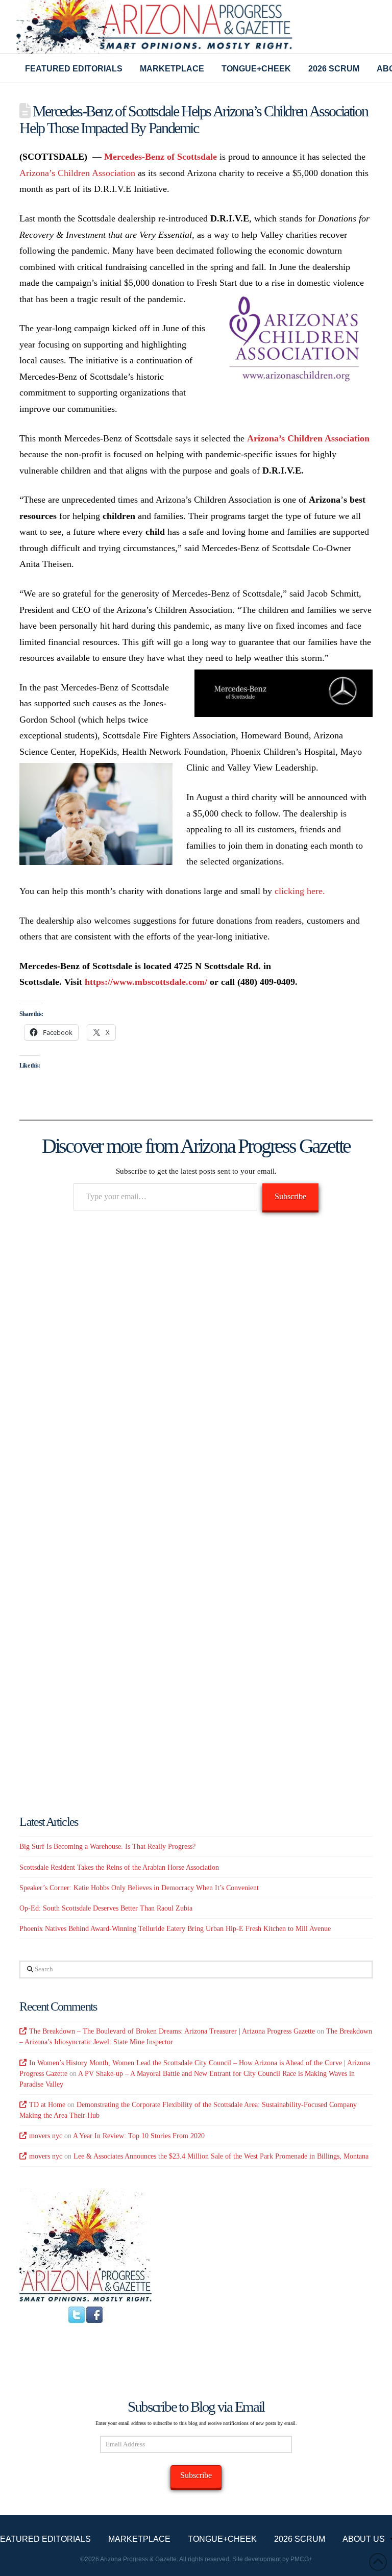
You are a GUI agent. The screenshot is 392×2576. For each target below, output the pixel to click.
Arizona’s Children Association (77, 173)
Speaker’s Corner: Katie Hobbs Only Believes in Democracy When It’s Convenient (139, 1888)
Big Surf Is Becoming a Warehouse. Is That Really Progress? (107, 1847)
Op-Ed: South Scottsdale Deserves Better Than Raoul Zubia (106, 1908)
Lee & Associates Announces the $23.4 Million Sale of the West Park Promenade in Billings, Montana (221, 2156)
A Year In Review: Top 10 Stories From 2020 (139, 2136)
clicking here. (301, 891)
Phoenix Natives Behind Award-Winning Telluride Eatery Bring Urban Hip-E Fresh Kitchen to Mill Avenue (175, 1929)
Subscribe (290, 1196)
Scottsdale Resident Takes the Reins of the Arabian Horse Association (119, 1867)
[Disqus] (196, 1367)
